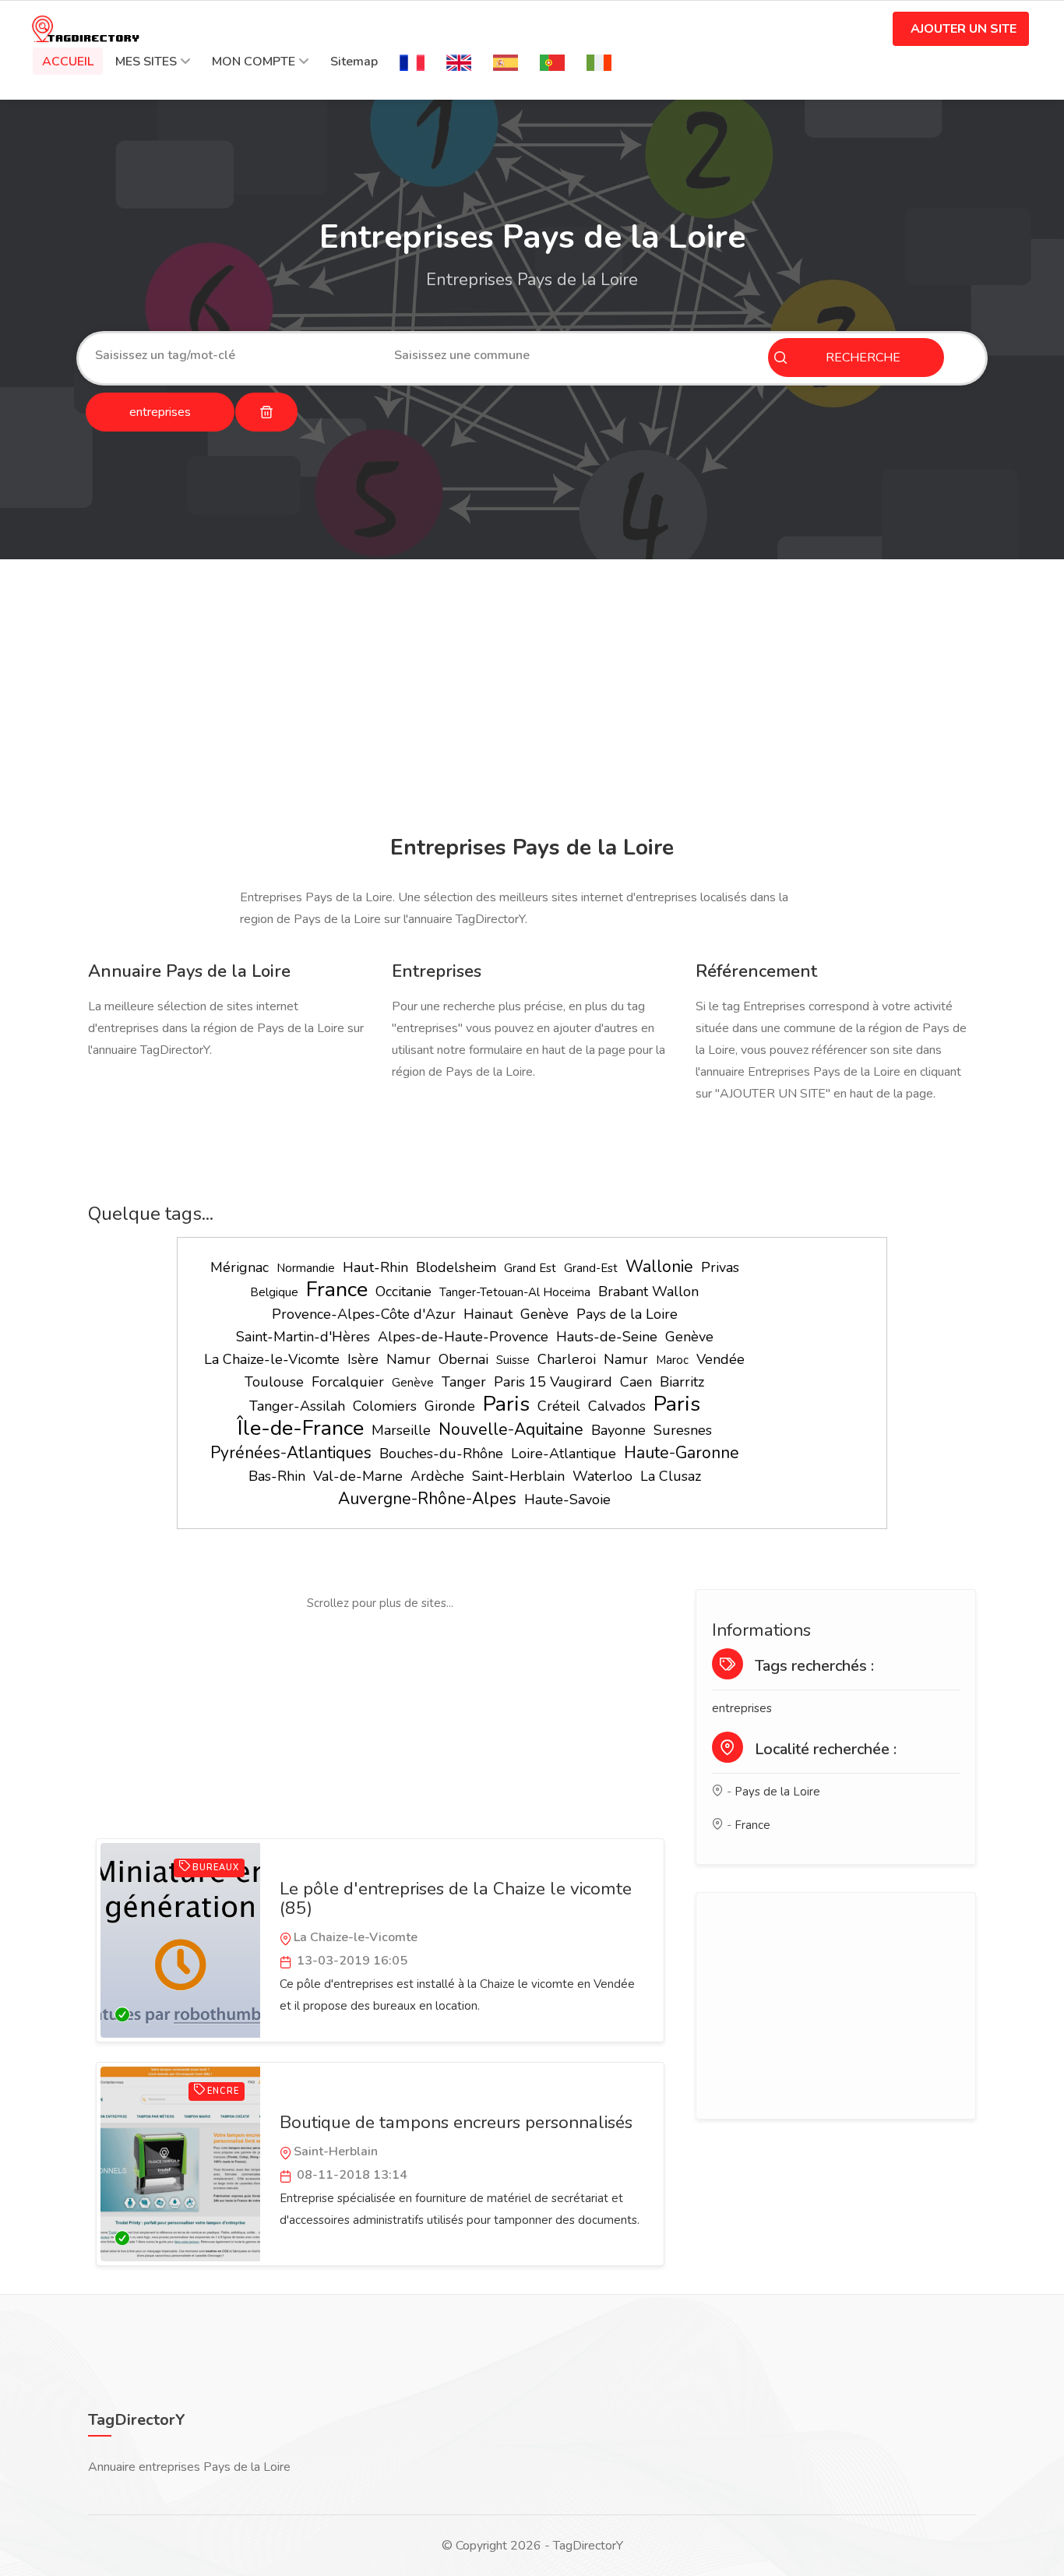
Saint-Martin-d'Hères (303, 1337)
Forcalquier (348, 1382)
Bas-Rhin (277, 1476)
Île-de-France (301, 1428)
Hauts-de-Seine (607, 1337)
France (337, 1290)
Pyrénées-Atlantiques (291, 1453)
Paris (506, 1404)
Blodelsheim (456, 1267)
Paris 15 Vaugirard (553, 1382)
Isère (363, 1359)
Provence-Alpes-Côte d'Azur (364, 1314)
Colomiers (385, 1406)
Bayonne (618, 1430)
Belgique (274, 1292)
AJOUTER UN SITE (964, 29)
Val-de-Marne (358, 1476)
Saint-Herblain (518, 1476)
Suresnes (683, 1430)
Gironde (450, 1406)
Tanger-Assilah (297, 1406)
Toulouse (274, 1382)
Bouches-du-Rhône (441, 1454)
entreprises (742, 1708)
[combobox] (233, 355)
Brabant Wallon (648, 1292)
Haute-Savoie (567, 1499)
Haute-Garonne (682, 1453)
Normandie (306, 1268)
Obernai (463, 1359)
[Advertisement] (532, 700)
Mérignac (240, 1267)
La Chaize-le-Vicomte (272, 1359)
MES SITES (146, 62)
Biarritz (682, 1382)
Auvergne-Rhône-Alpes (427, 1499)
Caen (636, 1382)
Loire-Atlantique (564, 1454)
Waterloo (602, 1476)
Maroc (672, 1360)
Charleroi (567, 1359)
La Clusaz (671, 1476)
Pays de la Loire (627, 1314)
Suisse (513, 1360)
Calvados (617, 1406)
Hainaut (488, 1314)
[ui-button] (266, 412)
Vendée (720, 1359)
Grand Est (530, 1268)
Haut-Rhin (375, 1267)
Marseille (401, 1430)
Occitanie (403, 1292)
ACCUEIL (68, 62)
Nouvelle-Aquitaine (511, 1429)
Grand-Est (591, 1268)
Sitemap (354, 62)
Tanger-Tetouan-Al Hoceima (515, 1292)
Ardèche (437, 1476)
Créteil (559, 1406)
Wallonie (659, 1267)
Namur (409, 1359)
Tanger (464, 1382)
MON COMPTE (254, 62)
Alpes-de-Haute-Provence (463, 1337)
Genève (544, 1314)
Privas (720, 1267)
